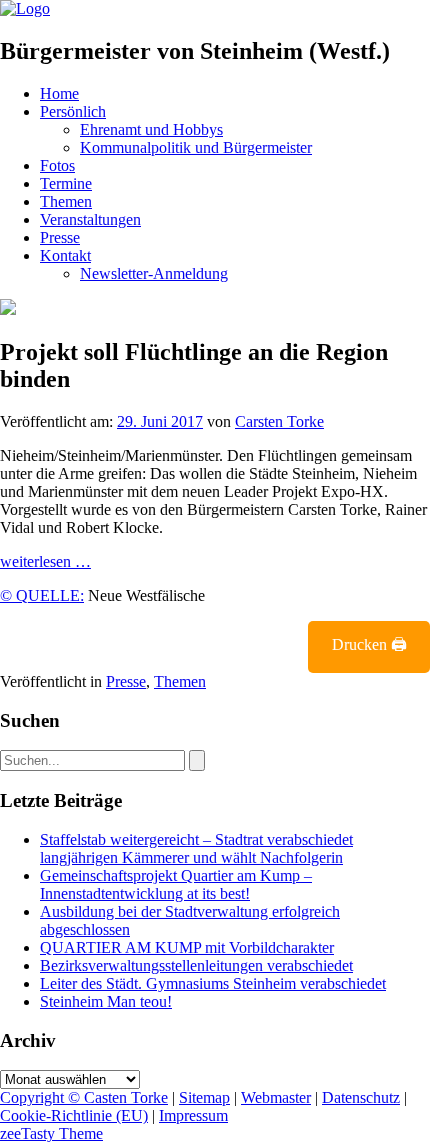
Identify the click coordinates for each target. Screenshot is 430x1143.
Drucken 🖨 (369, 644)
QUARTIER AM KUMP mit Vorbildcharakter (187, 947)
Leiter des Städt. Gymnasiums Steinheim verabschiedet (213, 983)
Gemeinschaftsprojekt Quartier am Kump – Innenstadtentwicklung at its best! (176, 884)
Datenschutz (361, 1097)
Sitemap (204, 1097)
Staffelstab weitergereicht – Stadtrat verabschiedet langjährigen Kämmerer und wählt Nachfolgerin (196, 848)
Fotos (57, 165)
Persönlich (73, 111)
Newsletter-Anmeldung (154, 273)
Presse (60, 237)
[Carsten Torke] (25, 8)
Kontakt (65, 255)
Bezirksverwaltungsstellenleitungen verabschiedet (196, 965)
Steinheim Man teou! (106, 1001)
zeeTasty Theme (51, 1133)
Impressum (193, 1115)
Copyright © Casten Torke (84, 1097)
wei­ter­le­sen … (45, 561)
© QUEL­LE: (42, 595)
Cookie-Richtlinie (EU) (74, 1115)
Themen (66, 201)
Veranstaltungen (90, 219)
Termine (66, 183)
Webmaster (276, 1097)
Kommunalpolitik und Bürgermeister (196, 147)
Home (59, 93)
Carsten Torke (279, 421)
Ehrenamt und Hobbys (151, 129)
